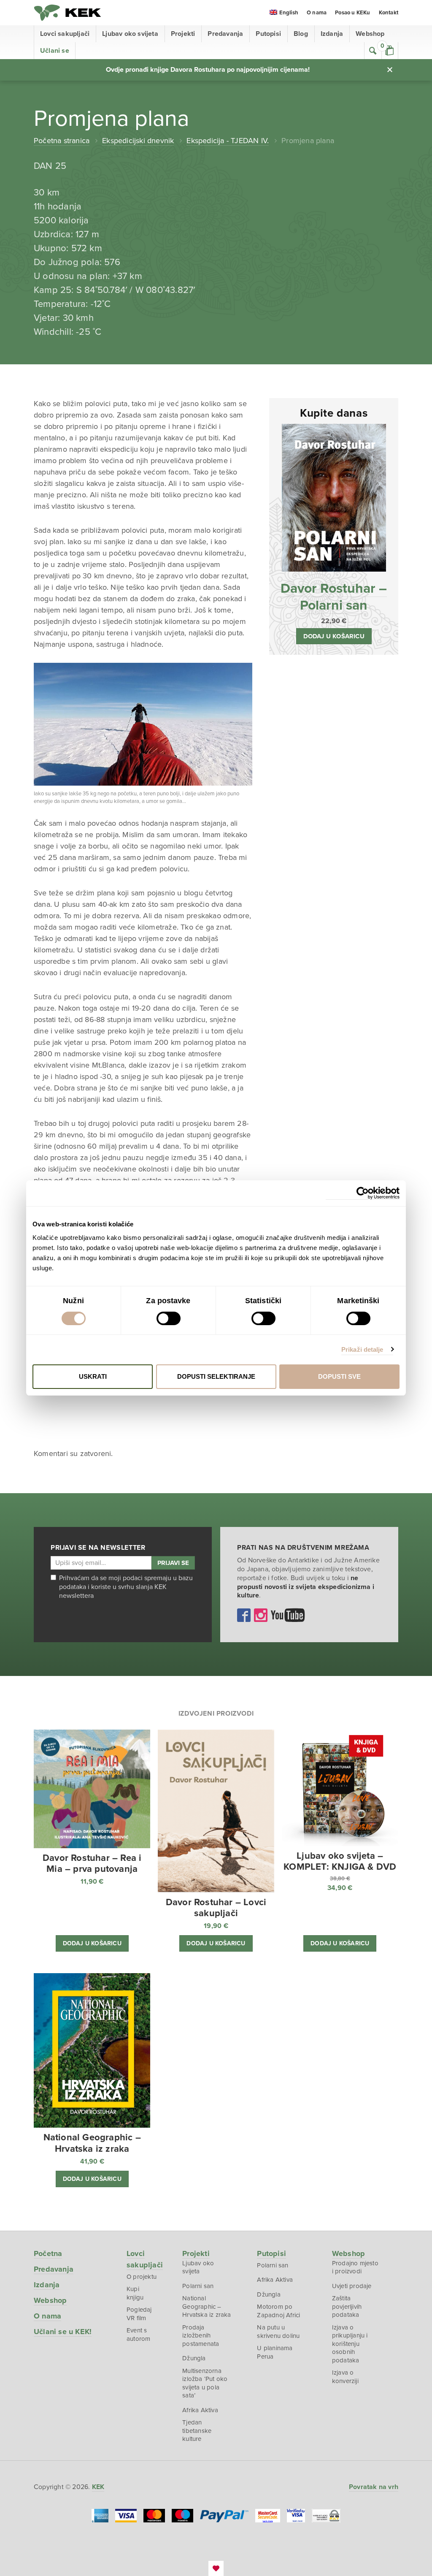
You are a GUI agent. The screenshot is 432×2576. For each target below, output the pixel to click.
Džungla (194, 2358)
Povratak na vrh (374, 2487)
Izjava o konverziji (345, 2377)
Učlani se (55, 51)
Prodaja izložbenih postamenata (201, 2336)
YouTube (288, 1615)
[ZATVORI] (390, 70)
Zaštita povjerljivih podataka (347, 2306)
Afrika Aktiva (200, 2410)
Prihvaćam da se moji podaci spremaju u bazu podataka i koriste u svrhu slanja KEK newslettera (126, 1587)
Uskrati (93, 1376)
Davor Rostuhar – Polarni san (334, 597)
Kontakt (389, 13)
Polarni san (198, 2286)
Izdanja (332, 34)
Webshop (370, 34)
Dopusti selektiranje (216, 1376)
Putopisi (268, 34)
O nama (317, 13)
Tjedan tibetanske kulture (197, 2431)
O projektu (142, 2277)
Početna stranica (62, 141)
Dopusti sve (339, 1376)
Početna (48, 2253)
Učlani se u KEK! (63, 2332)
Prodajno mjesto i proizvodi (355, 2267)
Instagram (261, 1615)
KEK (67, 13)
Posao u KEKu (352, 13)
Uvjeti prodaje (352, 2286)
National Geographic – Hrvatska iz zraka (207, 2306)
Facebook (244, 1615)
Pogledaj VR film (139, 2314)
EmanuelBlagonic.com (216, 2568)
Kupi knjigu (135, 2293)
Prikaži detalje (362, 1349)
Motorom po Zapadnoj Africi (278, 2311)
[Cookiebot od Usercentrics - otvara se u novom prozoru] (363, 1193)
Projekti (183, 34)
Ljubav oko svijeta (130, 34)
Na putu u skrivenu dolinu (278, 2332)
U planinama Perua (275, 2352)
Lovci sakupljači (65, 34)
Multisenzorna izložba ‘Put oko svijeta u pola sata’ (205, 2383)
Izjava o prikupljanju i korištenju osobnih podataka (350, 2344)
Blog (301, 34)
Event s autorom (138, 2335)
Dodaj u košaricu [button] (334, 636)
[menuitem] (284, 13)
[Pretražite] (373, 51)
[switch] (169, 1318)
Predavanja (225, 34)
